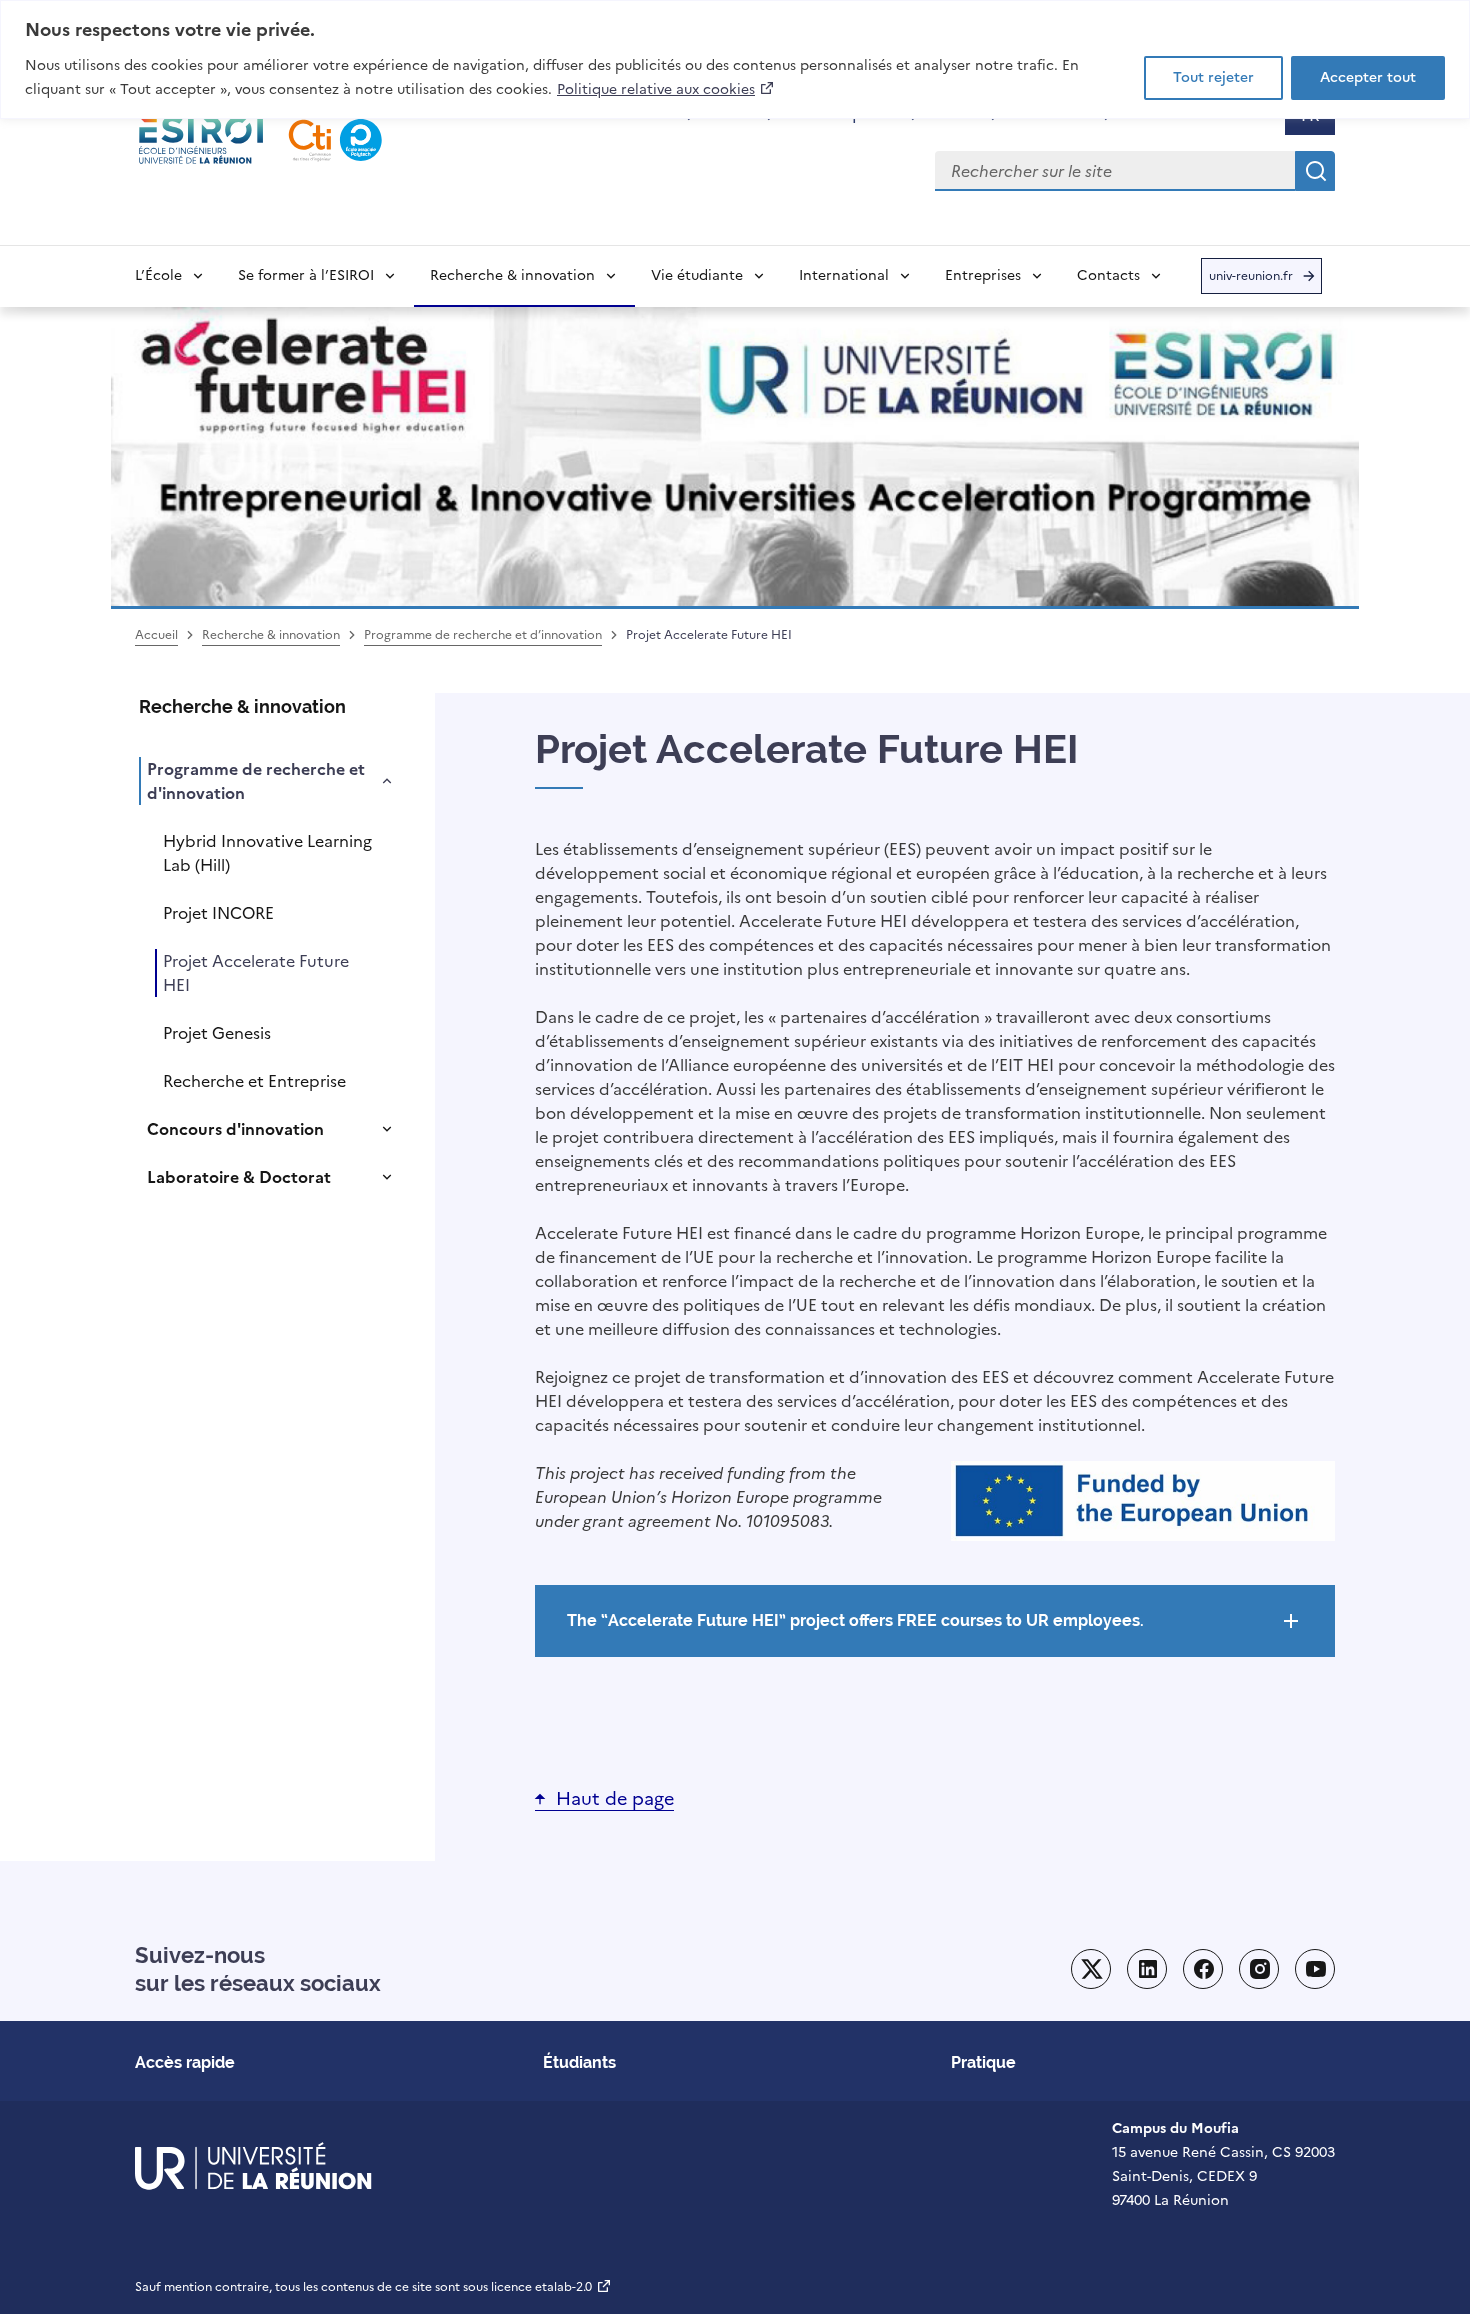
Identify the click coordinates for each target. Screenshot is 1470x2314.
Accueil (156, 635)
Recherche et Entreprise (254, 1081)
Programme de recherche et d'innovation (256, 781)
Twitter (1091, 1969)
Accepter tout (1368, 77)
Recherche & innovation (512, 275)
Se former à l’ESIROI (306, 275)
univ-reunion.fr (1250, 280)
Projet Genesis (217, 1033)
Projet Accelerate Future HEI (256, 973)
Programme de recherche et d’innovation (483, 635)
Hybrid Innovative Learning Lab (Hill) (267, 853)
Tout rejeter (1213, 77)
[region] (735, 59)
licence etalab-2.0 (551, 2287)
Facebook (1203, 1969)
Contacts (1108, 275)
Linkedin (1147, 1969)
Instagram (1259, 1969)
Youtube (1315, 1969)
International (844, 275)
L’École (158, 275)
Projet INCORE (218, 913)
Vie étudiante (697, 275)
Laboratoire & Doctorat (239, 1177)
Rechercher (1315, 171)
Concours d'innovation (235, 1129)
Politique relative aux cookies (666, 89)
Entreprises (983, 275)
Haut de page (615, 1798)
